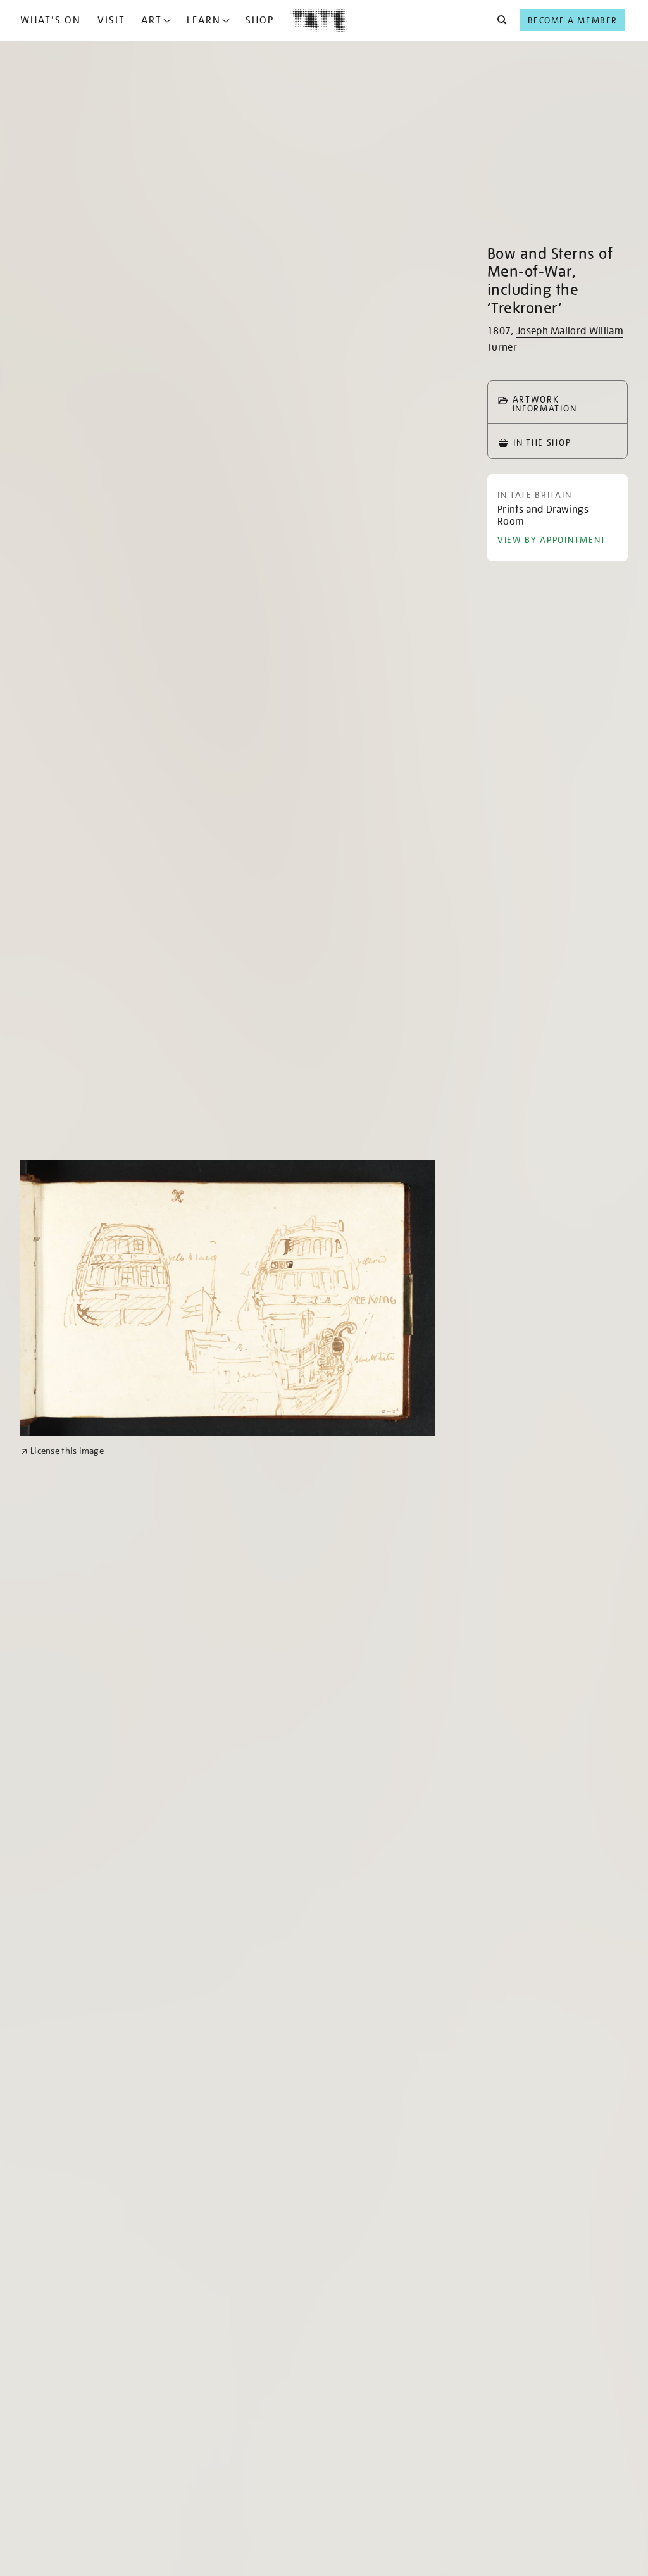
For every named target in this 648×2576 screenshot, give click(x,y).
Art (152, 20)
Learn (204, 20)
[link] (62, 1451)
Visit (111, 20)
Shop (260, 20)
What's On (51, 20)
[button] (498, 20)
